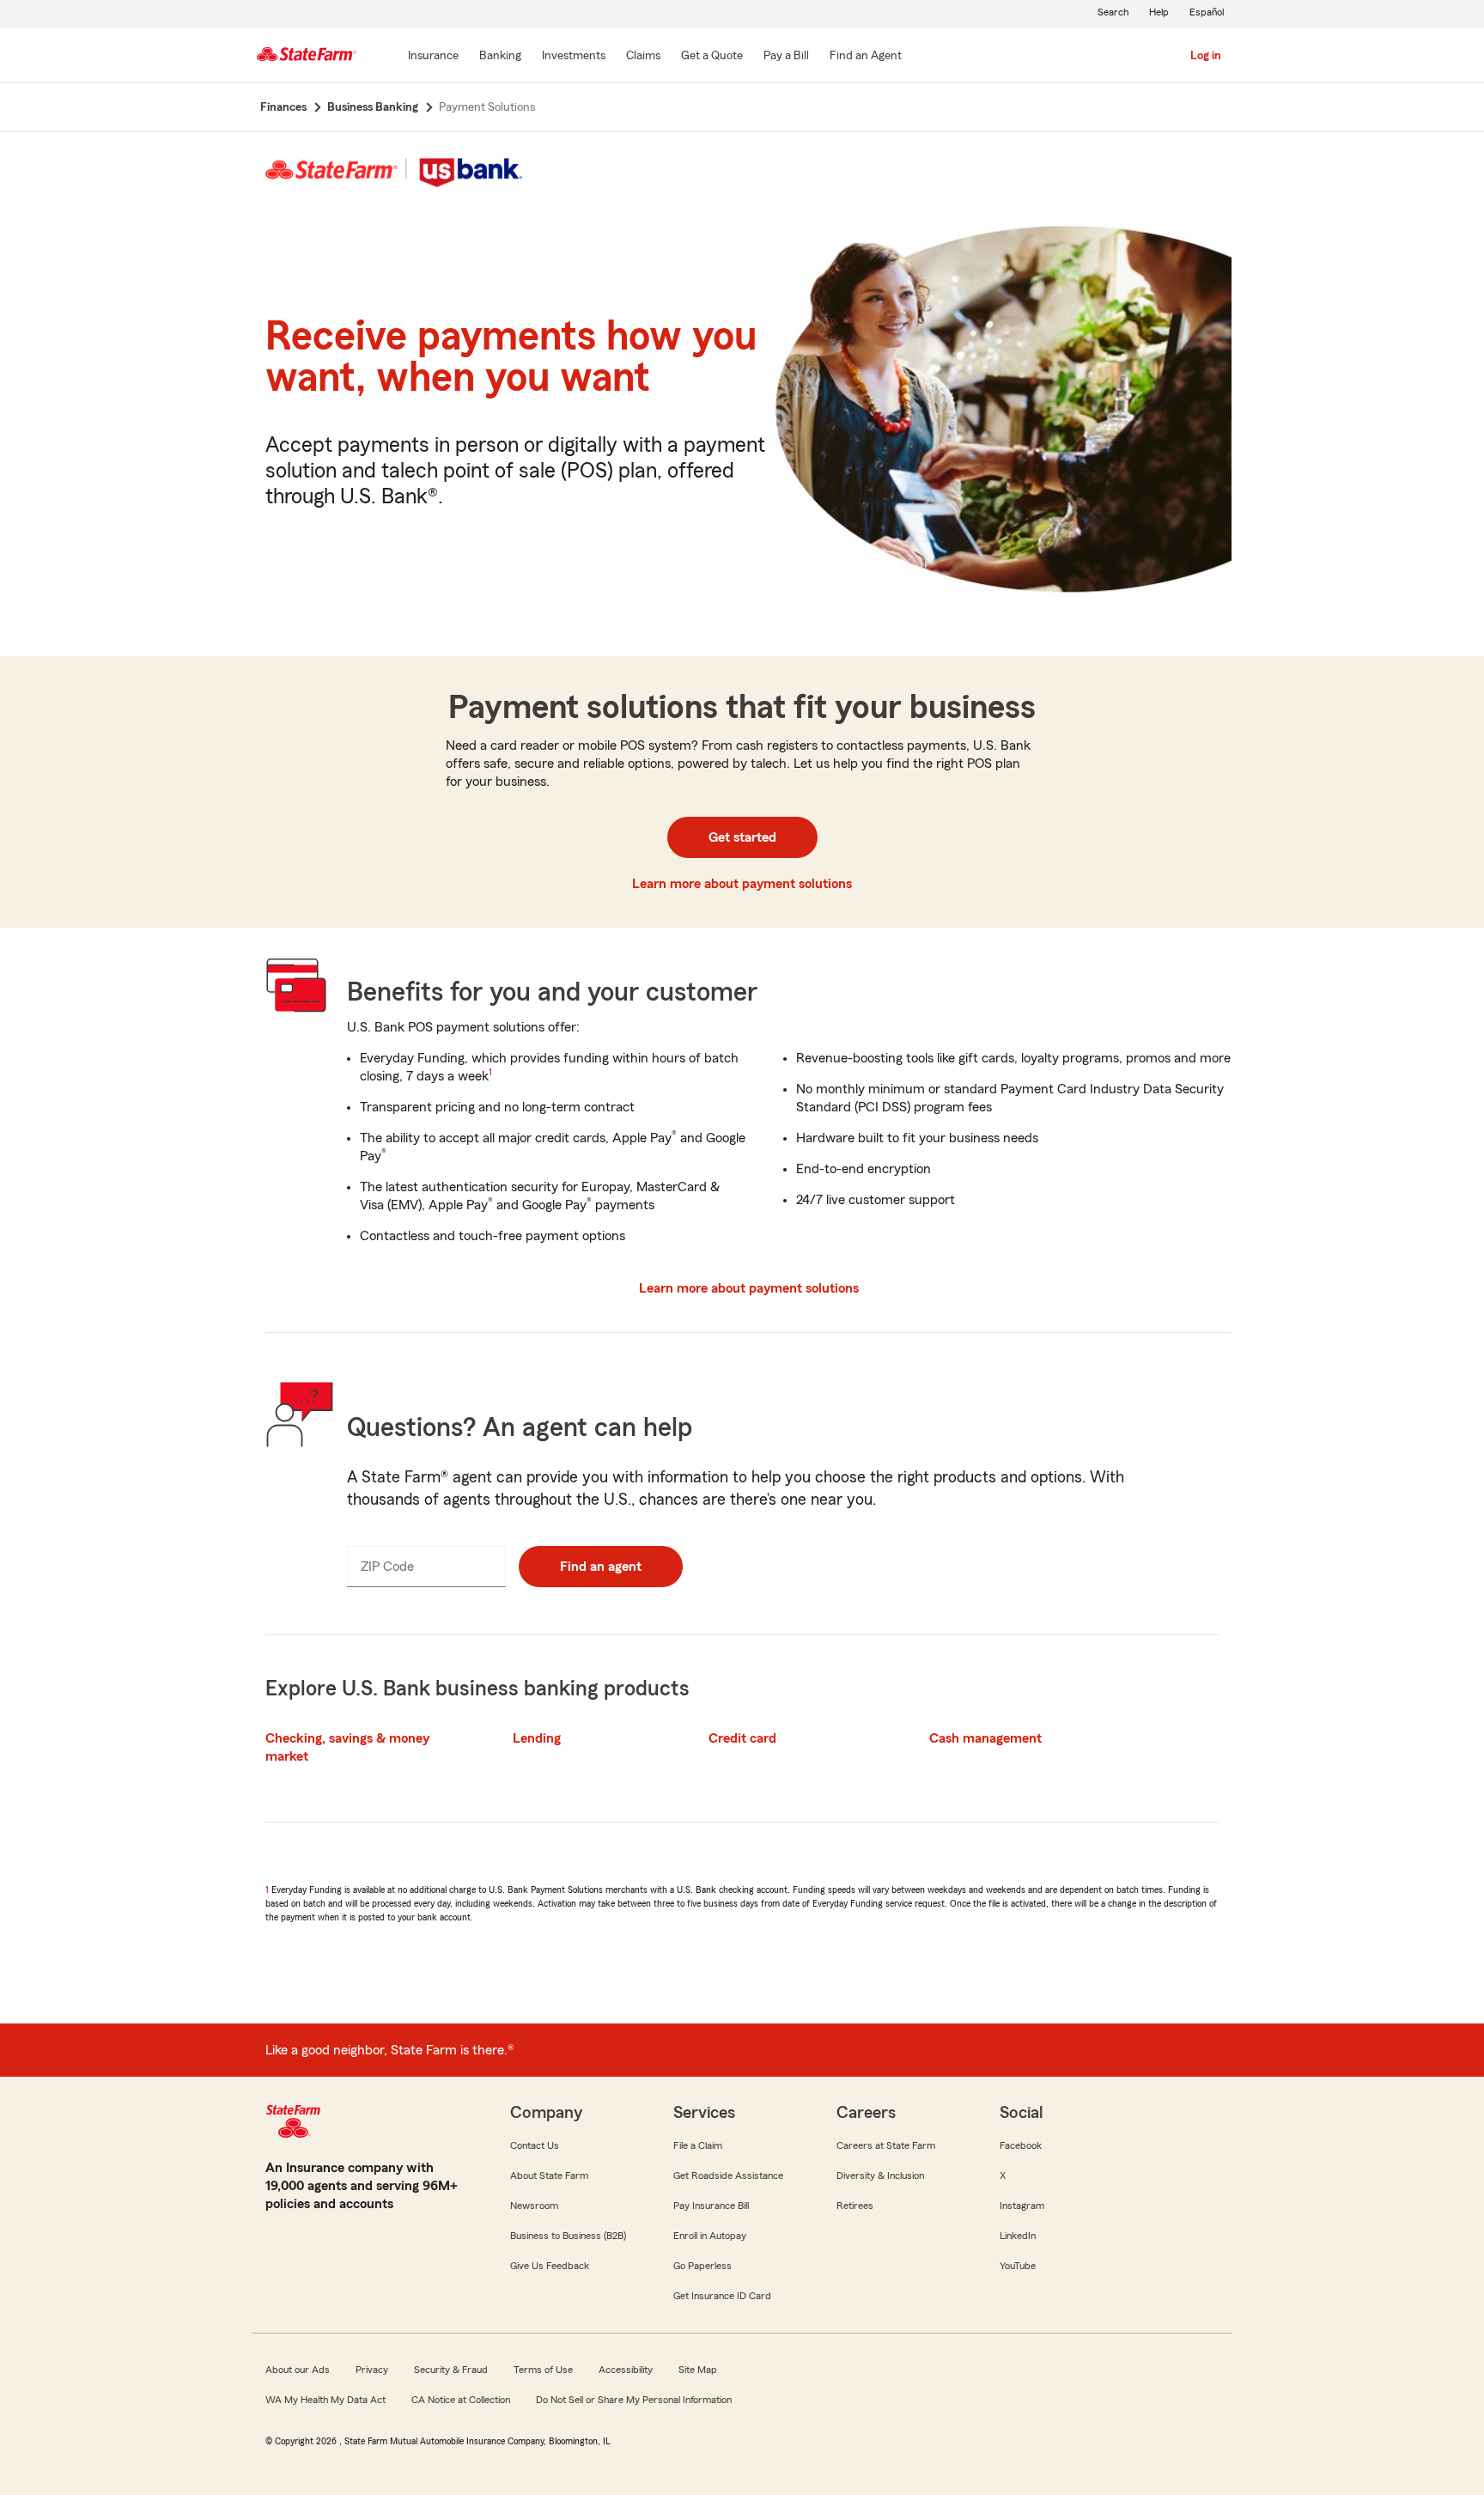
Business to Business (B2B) (568, 2236)
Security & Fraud (451, 2370)
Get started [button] (742, 837)
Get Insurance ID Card (722, 2296)
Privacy (372, 2370)
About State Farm (549, 2176)
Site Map (698, 2370)
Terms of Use (543, 2370)
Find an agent (601, 1567)
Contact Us (535, 2145)
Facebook (1021, 2145)
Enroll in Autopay (710, 2236)
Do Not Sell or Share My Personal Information (634, 2400)
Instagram (1022, 2206)
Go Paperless (702, 2266)
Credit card (742, 1738)
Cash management (985, 1738)
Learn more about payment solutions (742, 884)
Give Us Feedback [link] (550, 2266)
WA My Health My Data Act (325, 2400)
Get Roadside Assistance (728, 2176)
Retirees (855, 2206)
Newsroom (534, 2206)
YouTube (1018, 2266)
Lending (537, 1738)
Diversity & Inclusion (880, 2176)
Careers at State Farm (886, 2145)
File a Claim (698, 2145)
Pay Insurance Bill (711, 2206)
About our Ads (298, 2370)
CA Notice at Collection (461, 2400)
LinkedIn (1018, 2236)
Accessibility (626, 2370)
